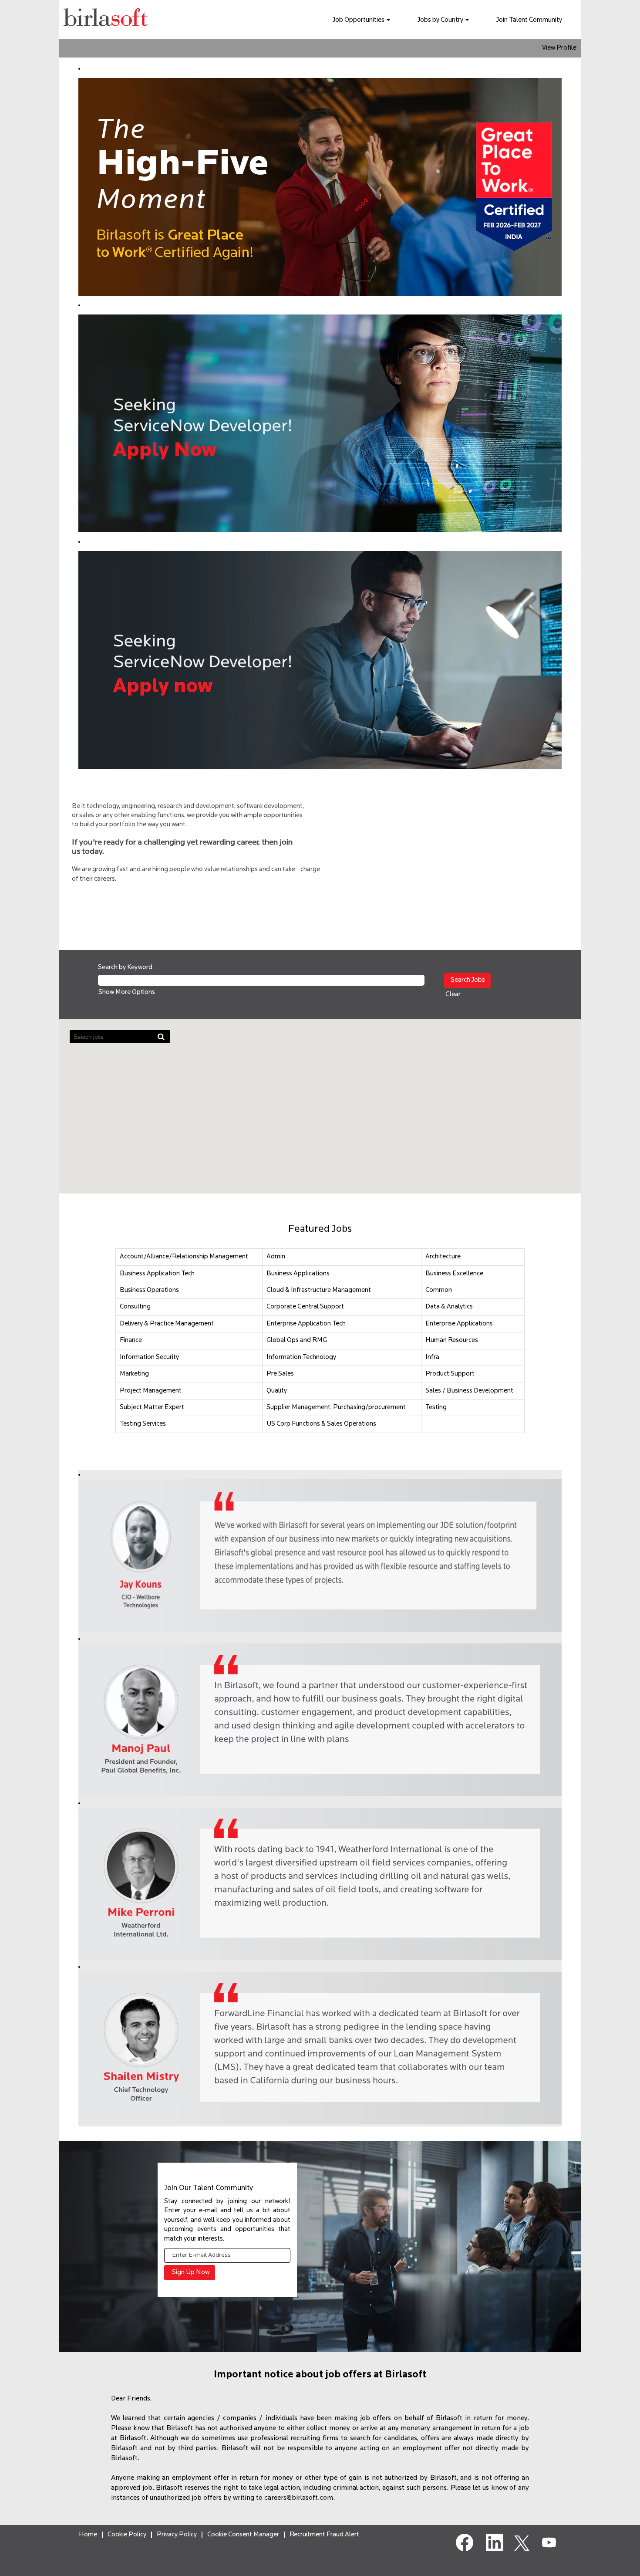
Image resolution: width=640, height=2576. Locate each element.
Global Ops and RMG (297, 1340)
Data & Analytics (449, 1307)
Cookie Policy (127, 2535)
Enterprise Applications (459, 1324)
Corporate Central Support (305, 1307)
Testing (436, 1408)
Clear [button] (453, 995)
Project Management (151, 1391)
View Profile (559, 48)
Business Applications (298, 1274)
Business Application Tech (157, 1274)
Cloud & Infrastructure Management (319, 1290)
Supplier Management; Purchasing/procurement (336, 1408)
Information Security (149, 1357)
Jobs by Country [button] (441, 20)
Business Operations (149, 1290)
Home (88, 2535)
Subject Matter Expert (152, 1408)
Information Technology (301, 1357)
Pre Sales (280, 1374)
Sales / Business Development (469, 1391)
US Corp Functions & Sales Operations (321, 1424)
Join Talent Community (529, 20)
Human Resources (452, 1340)
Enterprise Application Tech (306, 1324)
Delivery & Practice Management (167, 1324)
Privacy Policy (177, 2535)
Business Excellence (454, 1274)
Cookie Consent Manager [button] (243, 2535)
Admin (276, 1257)
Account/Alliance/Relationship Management (184, 1257)
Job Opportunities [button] (359, 20)
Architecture (443, 1257)
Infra (432, 1357)
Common (439, 1290)
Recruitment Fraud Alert (324, 2535)
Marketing (134, 1374)
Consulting (135, 1307)
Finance (131, 1340)
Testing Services (143, 1424)
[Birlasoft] (106, 19)
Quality (277, 1391)
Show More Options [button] (127, 992)
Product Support (450, 1374)
